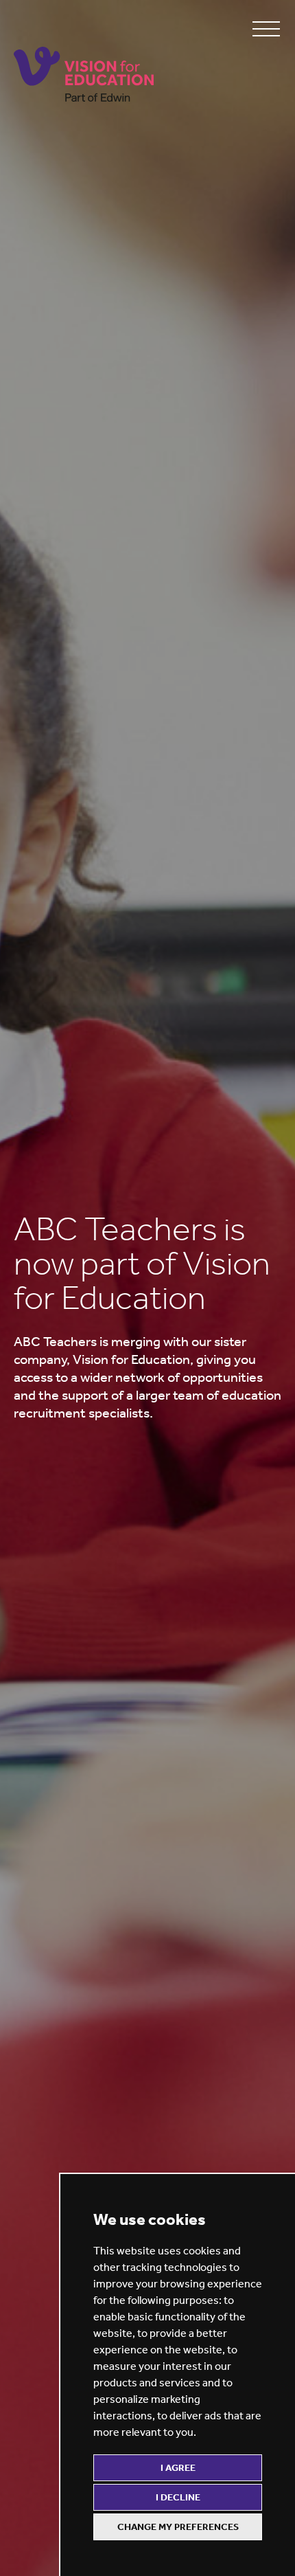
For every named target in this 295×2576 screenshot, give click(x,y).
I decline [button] (178, 2497)
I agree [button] (178, 2468)
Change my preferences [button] (178, 2527)
